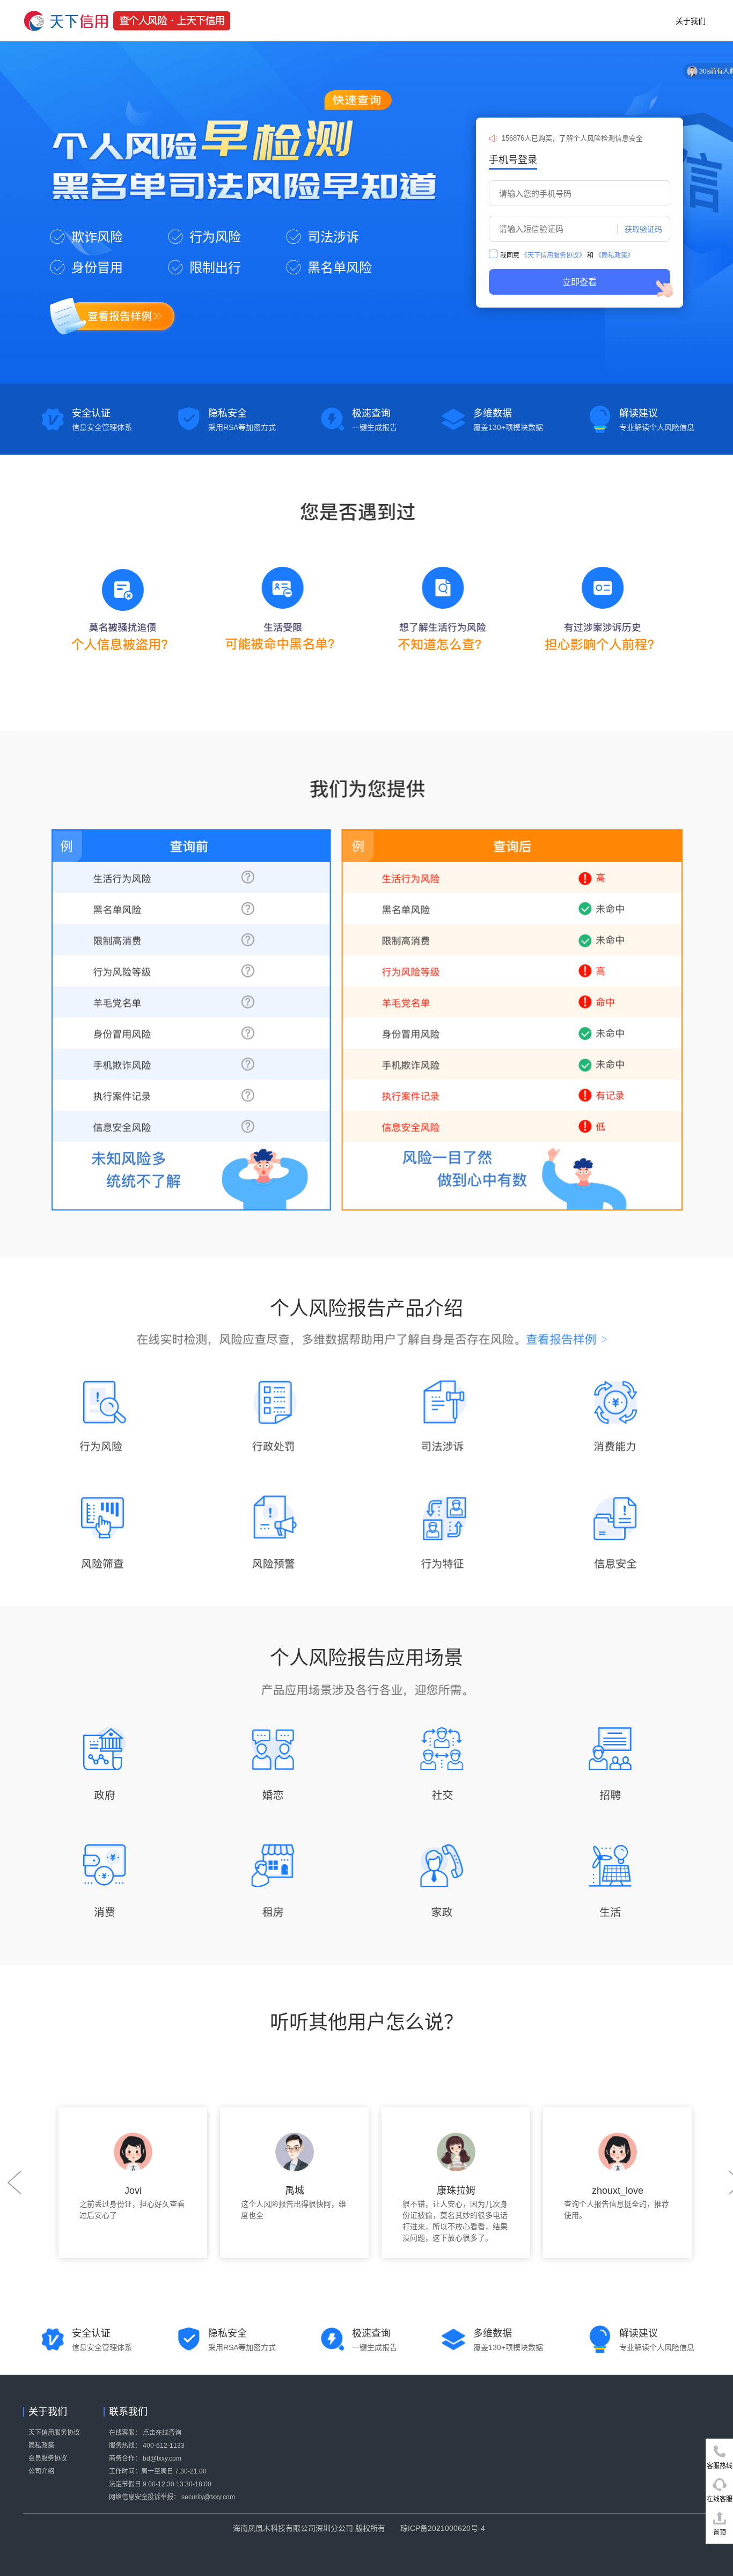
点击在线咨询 (162, 2433)
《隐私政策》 (614, 256)
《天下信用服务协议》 (553, 256)
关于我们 (691, 21)
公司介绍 (41, 2471)
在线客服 (720, 2499)
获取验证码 (643, 229)
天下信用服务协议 (54, 2433)
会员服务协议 (48, 2458)
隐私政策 (41, 2446)
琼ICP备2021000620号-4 (443, 2528)
